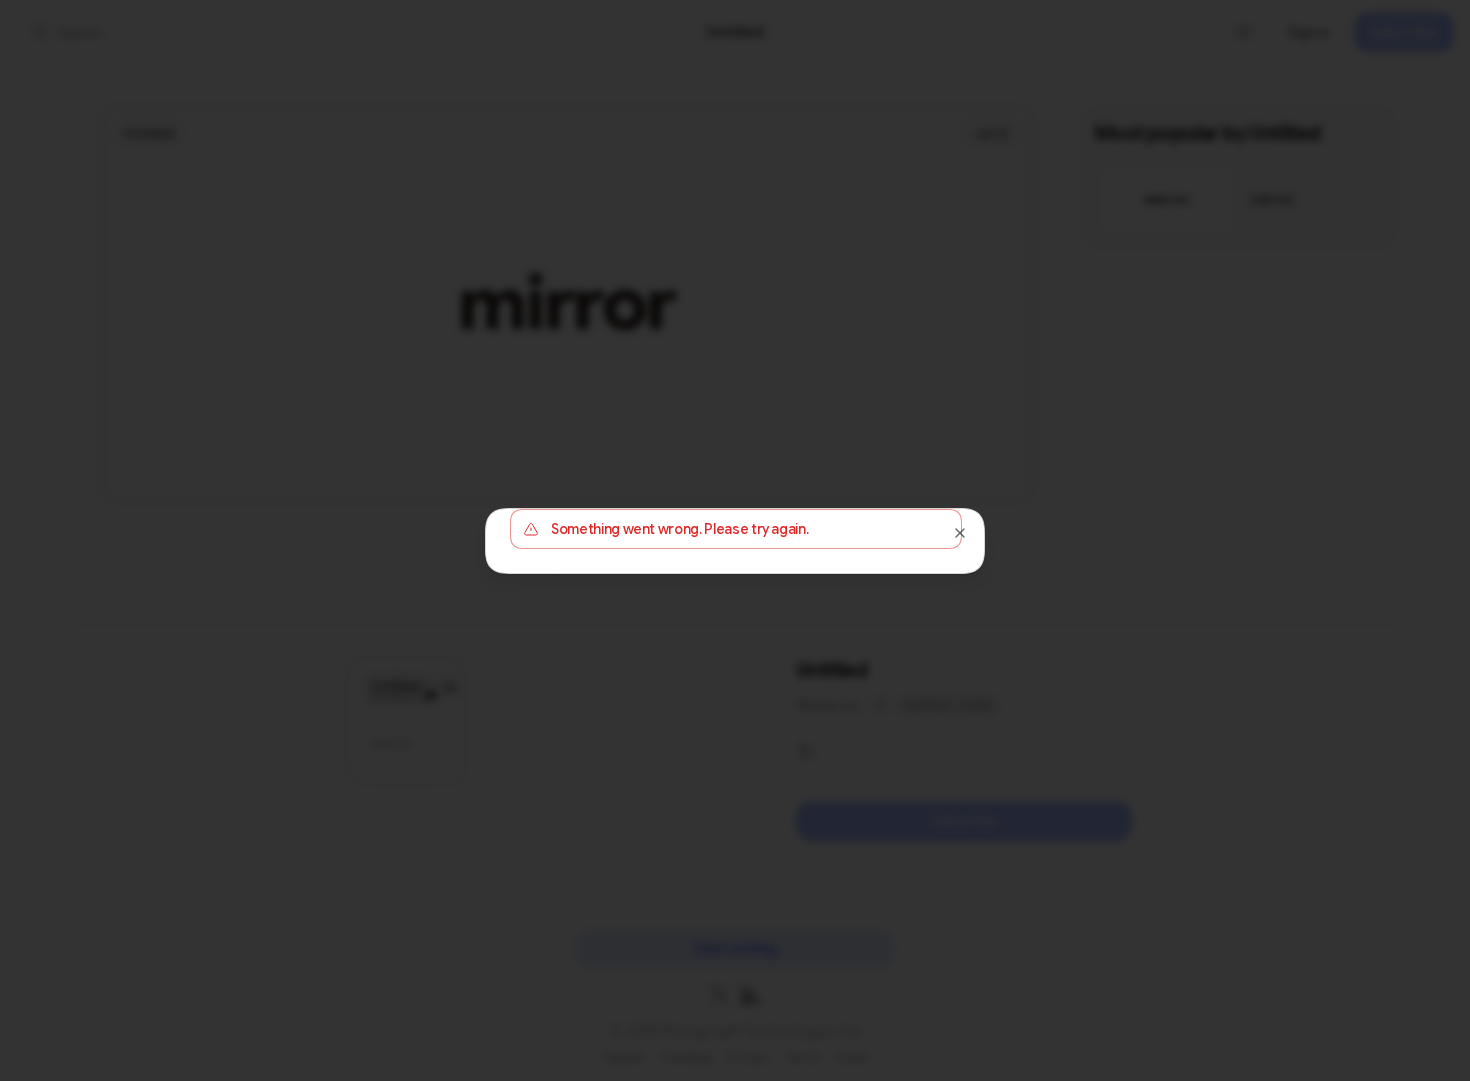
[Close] (960, 533)
